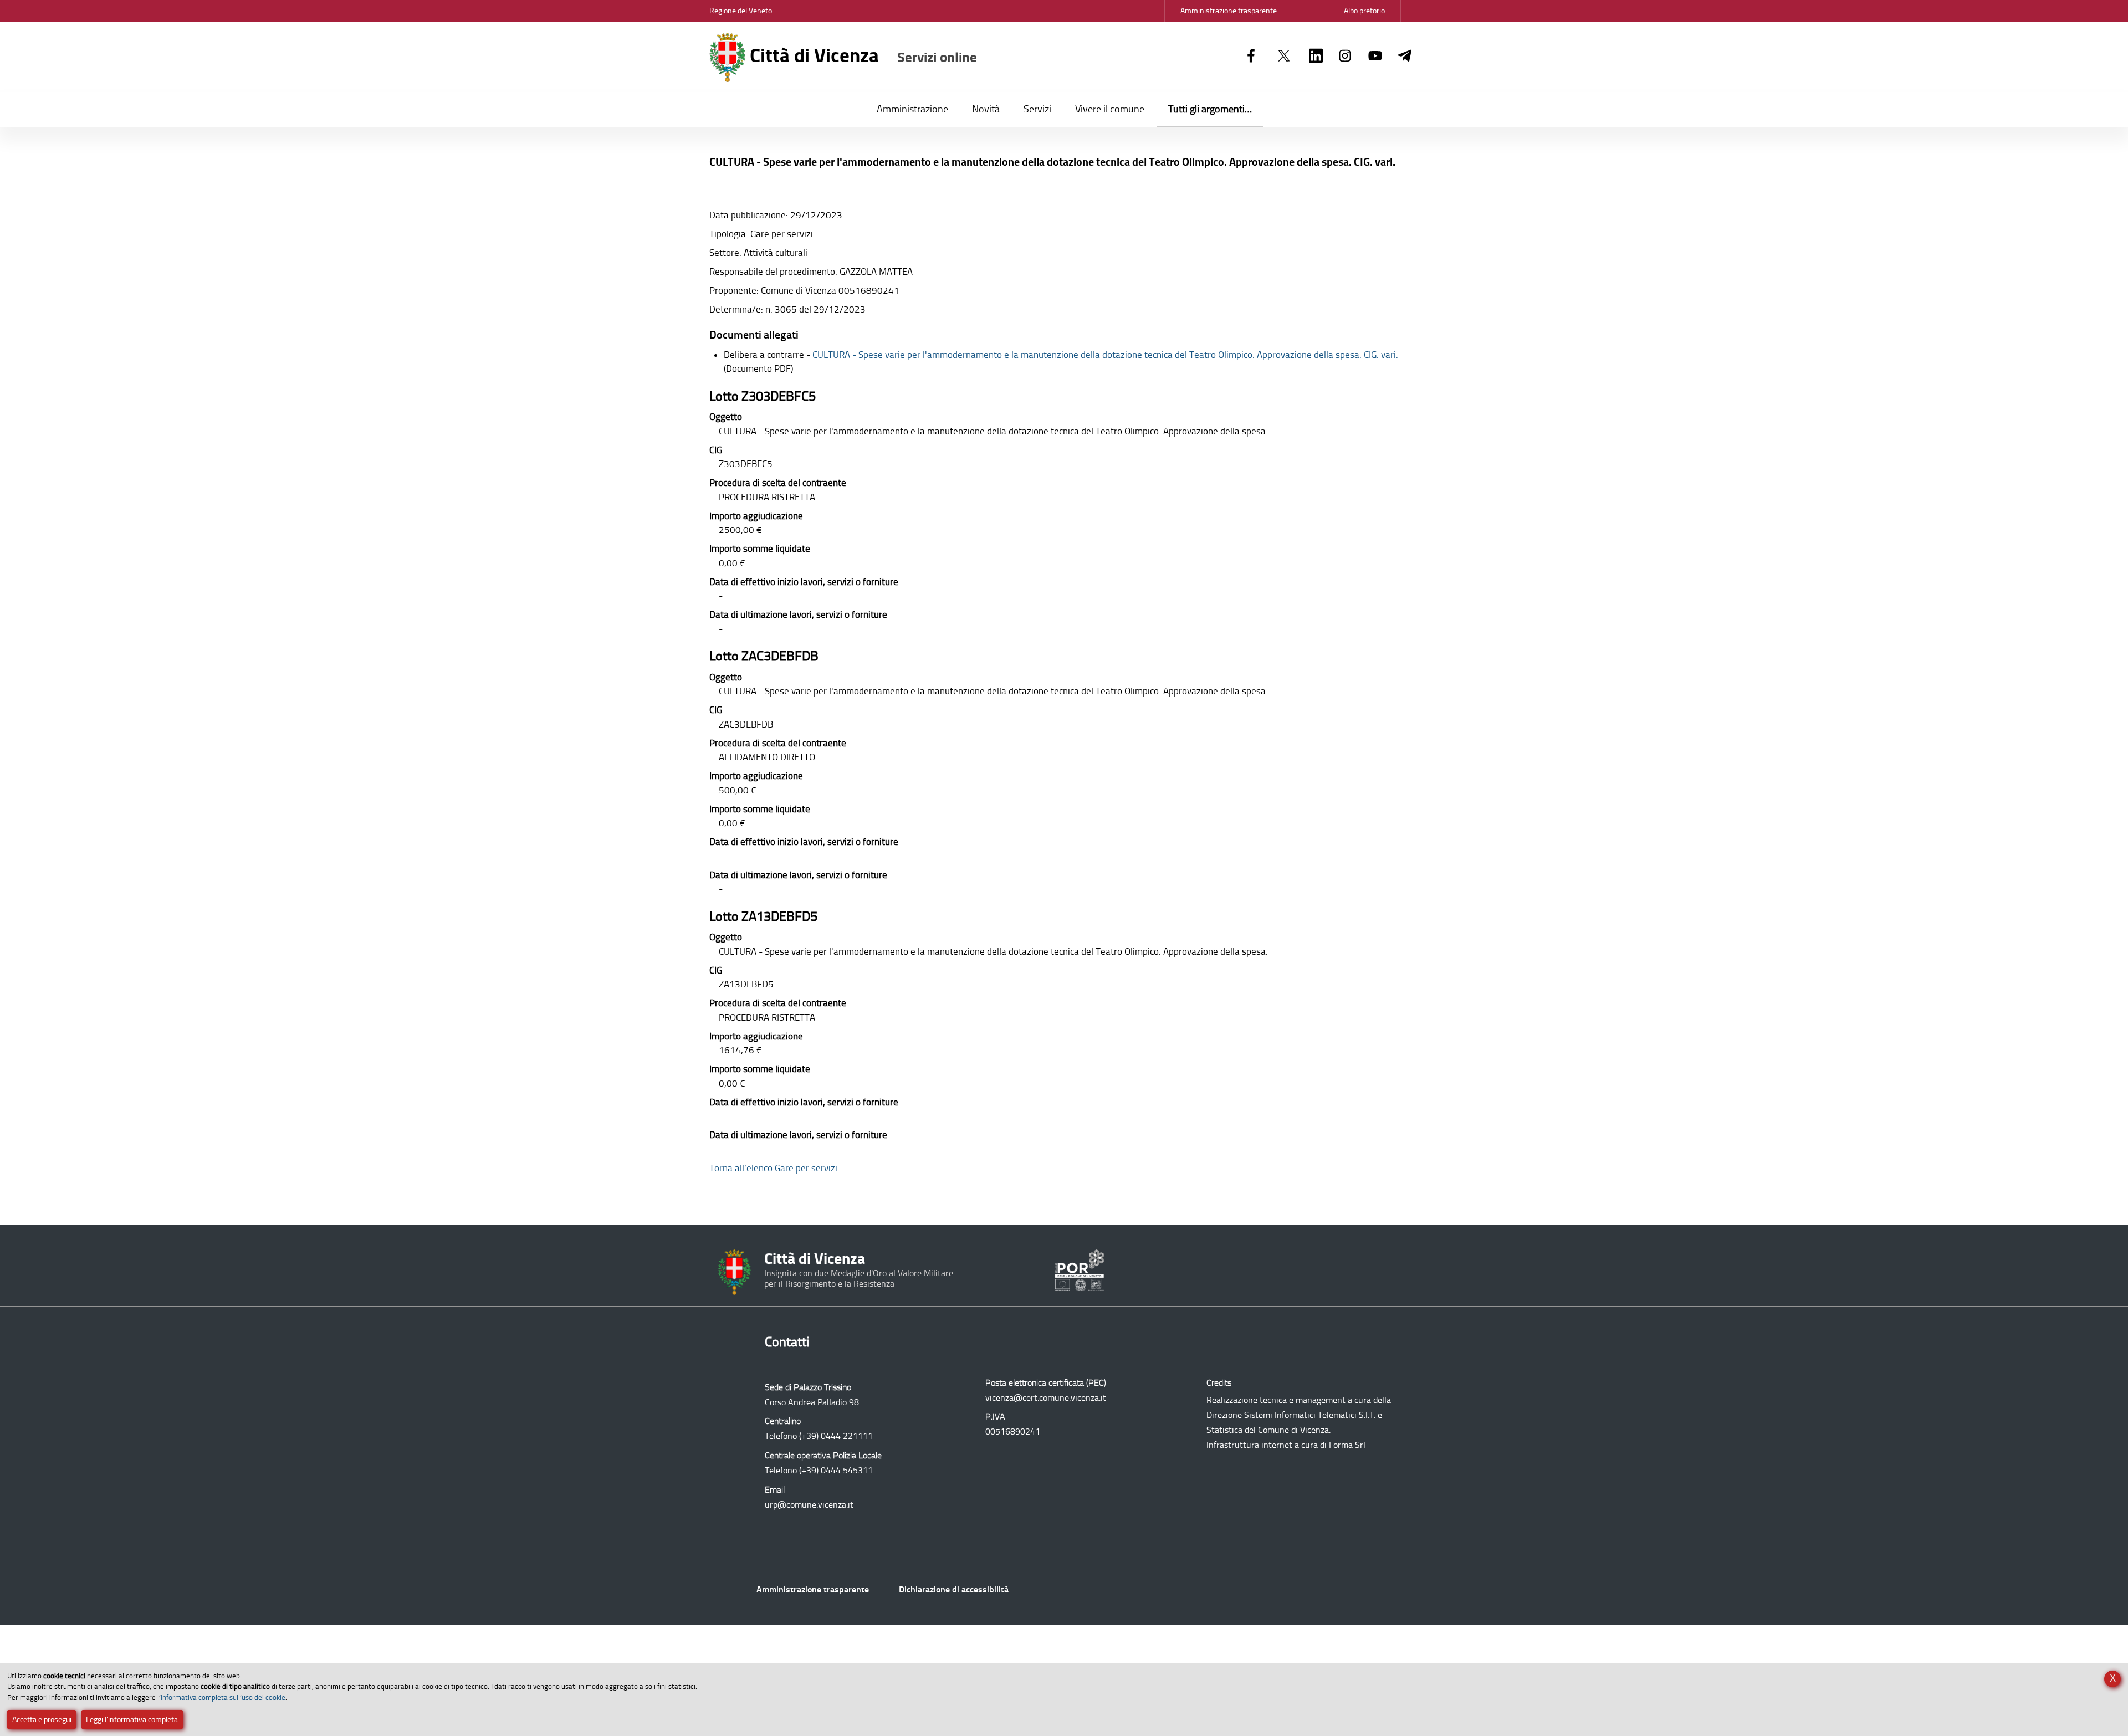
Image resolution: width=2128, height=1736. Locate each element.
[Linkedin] (1316, 57)
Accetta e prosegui (42, 1720)
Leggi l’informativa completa (132, 1720)
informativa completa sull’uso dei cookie (223, 1697)
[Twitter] (1284, 57)
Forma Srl (1347, 1445)
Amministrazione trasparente (813, 1589)
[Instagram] (1345, 57)
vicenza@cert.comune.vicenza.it (1046, 1398)
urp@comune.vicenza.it (809, 1505)
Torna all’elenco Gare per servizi (773, 1168)
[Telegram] (1405, 57)
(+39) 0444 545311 (836, 1470)
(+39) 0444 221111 (836, 1436)
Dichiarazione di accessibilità (954, 1589)
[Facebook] (1251, 57)
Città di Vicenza (861, 55)
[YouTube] (1375, 57)
